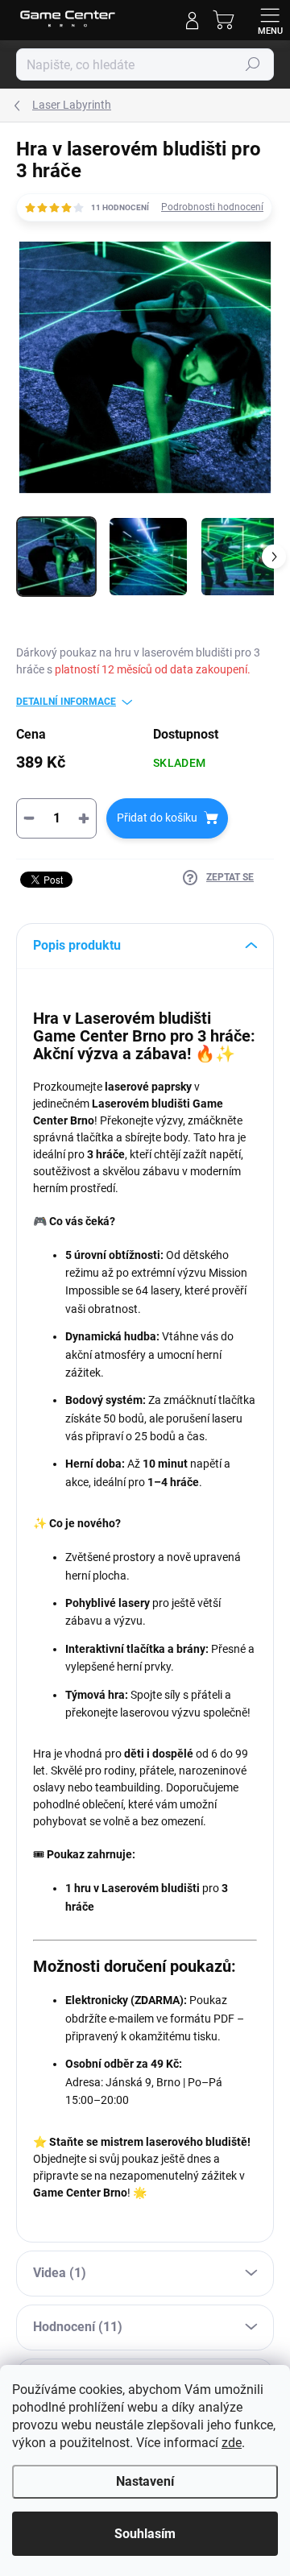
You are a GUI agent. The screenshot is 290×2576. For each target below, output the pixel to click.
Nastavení (145, 2481)
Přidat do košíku (157, 818)
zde (232, 2443)
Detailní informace (66, 702)
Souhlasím (145, 2534)
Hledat (253, 64)
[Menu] (270, 20)
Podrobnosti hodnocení (212, 207)
